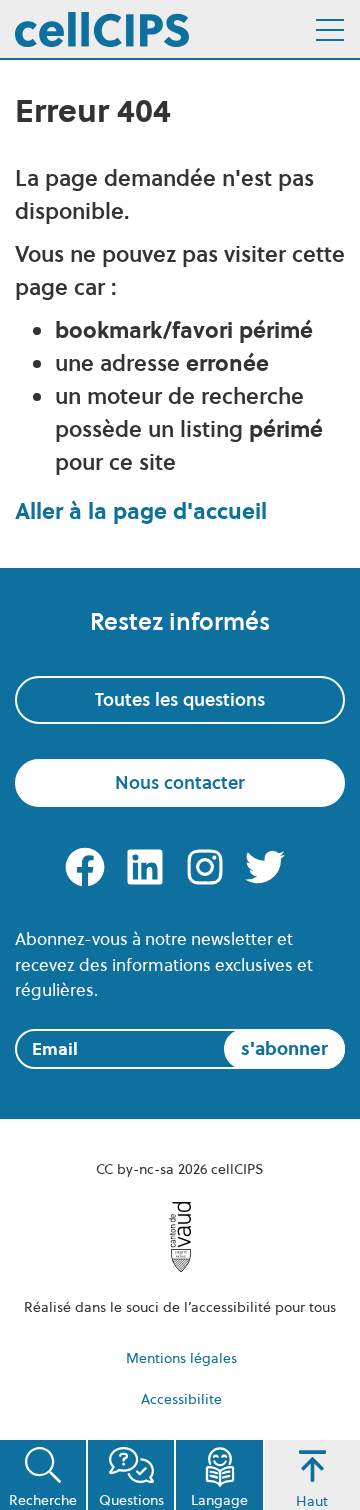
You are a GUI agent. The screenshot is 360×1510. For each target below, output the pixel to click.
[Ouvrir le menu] (330, 30)
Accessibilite (181, 1399)
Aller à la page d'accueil (141, 511)
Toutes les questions (180, 699)
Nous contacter (180, 782)
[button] (43, 1475)
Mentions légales (181, 1358)
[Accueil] (102, 29)
